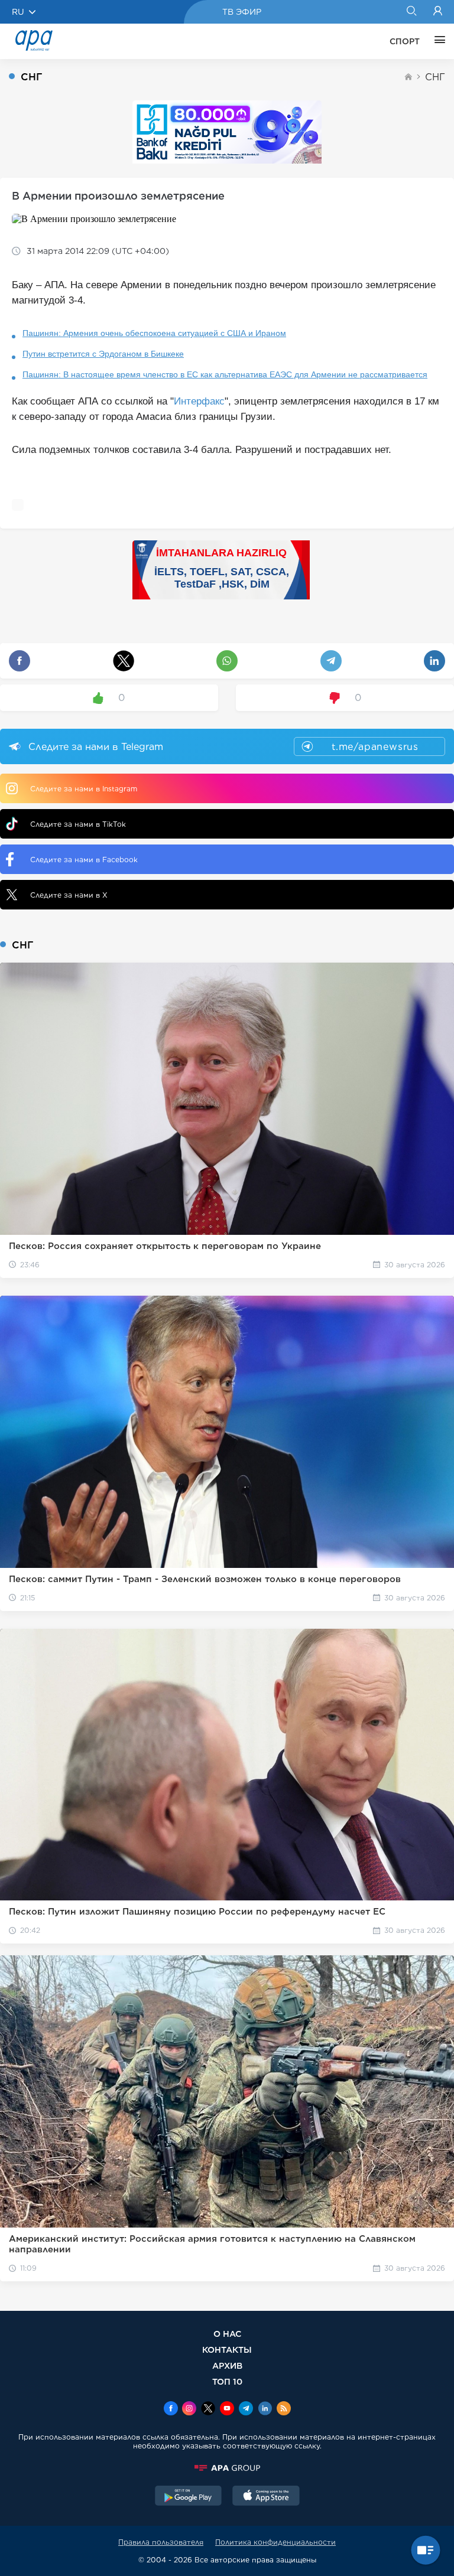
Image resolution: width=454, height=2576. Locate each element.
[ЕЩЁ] (437, 41)
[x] (208, 2409)
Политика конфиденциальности (275, 2542)
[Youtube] (227, 2409)
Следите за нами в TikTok (78, 824)
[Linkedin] (265, 2409)
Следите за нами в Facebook (84, 860)
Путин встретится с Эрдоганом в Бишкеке (103, 354)
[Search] (411, 12)
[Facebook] (171, 2409)
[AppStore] (266, 2497)
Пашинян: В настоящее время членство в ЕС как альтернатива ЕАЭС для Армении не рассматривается (225, 374)
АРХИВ (227, 2365)
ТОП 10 (227, 2381)
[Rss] (284, 2409)
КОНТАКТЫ (227, 2350)
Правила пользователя (161, 2542)
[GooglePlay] (189, 2497)
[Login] (438, 12)
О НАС (227, 2334)
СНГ (435, 77)
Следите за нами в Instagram (84, 789)
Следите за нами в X (69, 895)
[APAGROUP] (227, 2468)
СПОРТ (405, 41)
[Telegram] (246, 2409)
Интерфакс (199, 401)
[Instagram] (189, 2409)
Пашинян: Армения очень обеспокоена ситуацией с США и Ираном (154, 333)
